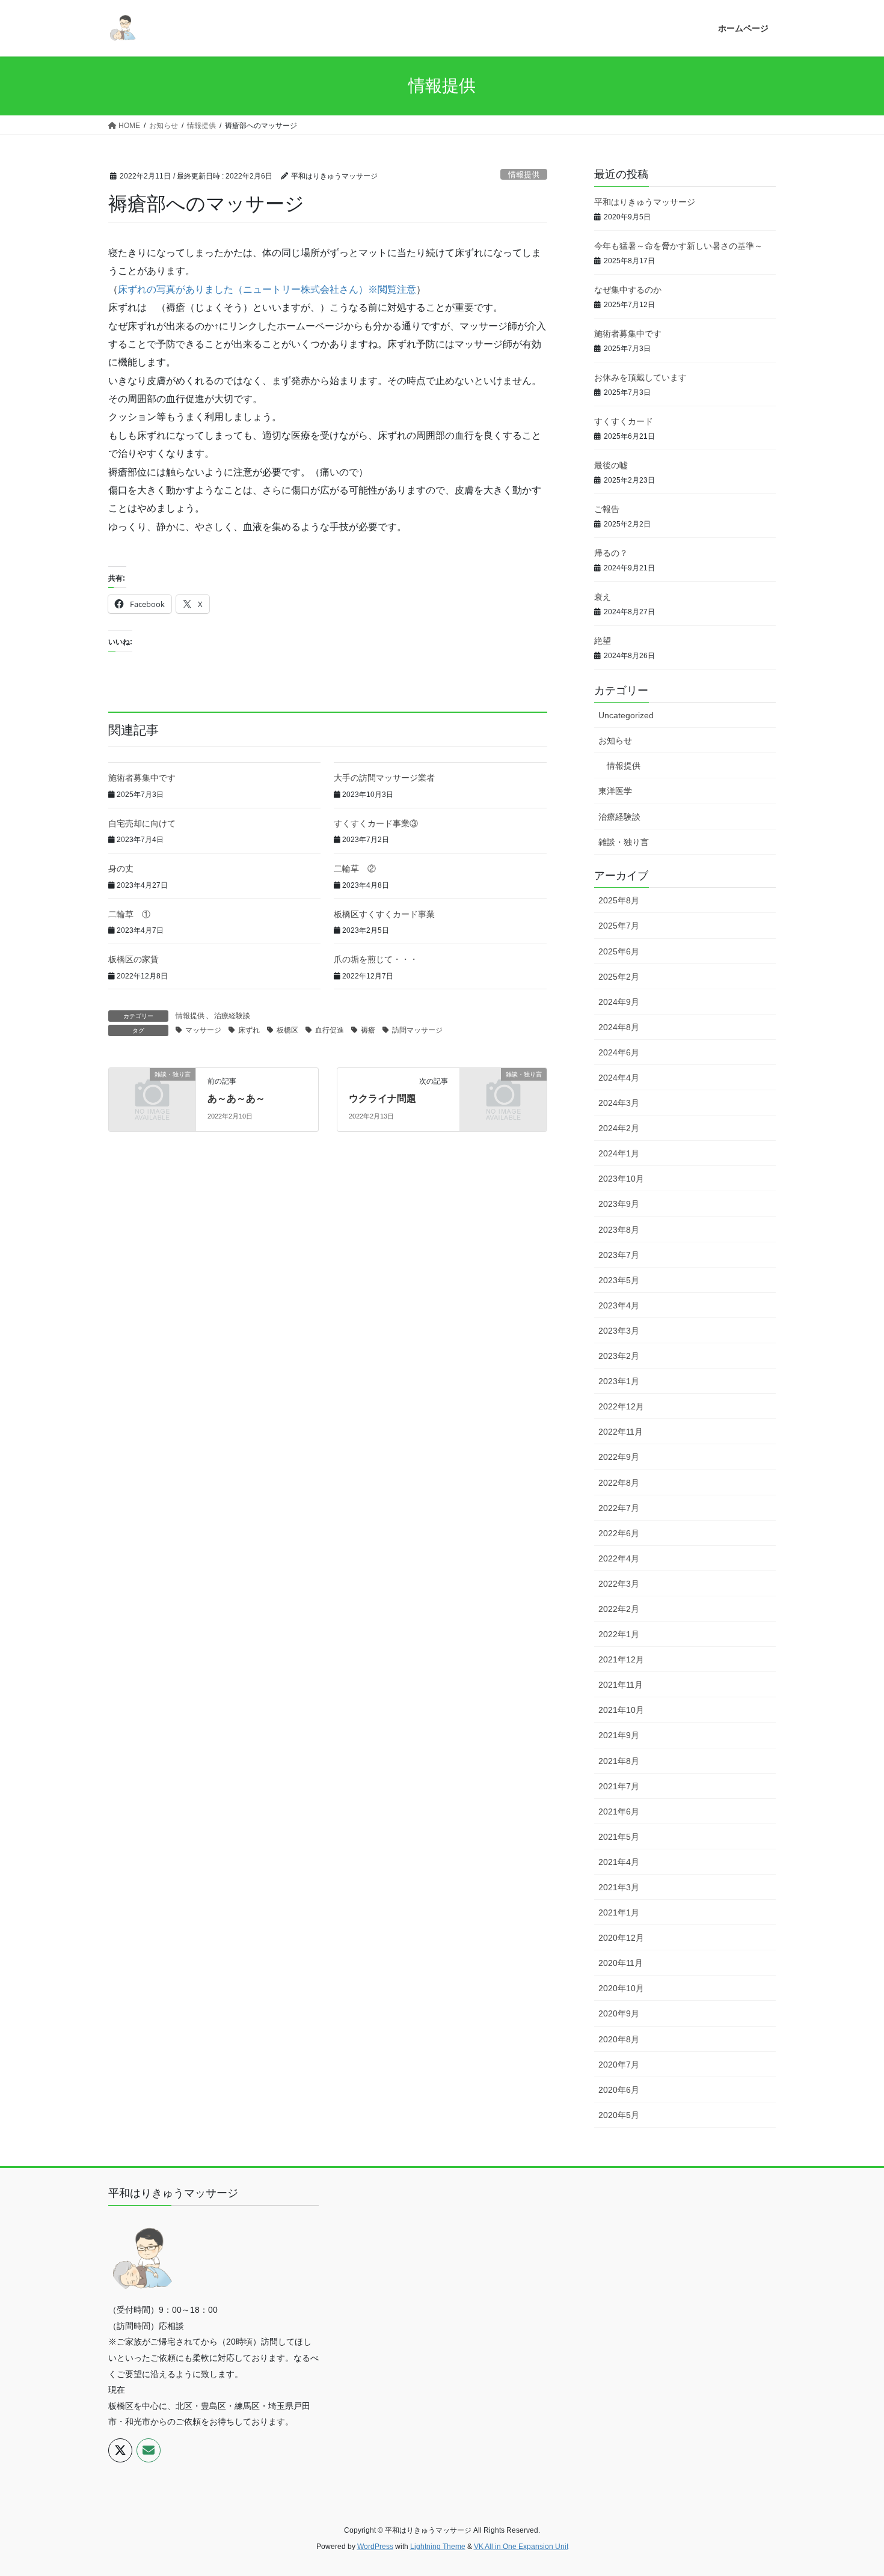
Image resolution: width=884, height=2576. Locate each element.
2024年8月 (619, 1027)
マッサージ (203, 1030)
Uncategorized (626, 715)
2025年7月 (619, 926)
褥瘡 (368, 1030)
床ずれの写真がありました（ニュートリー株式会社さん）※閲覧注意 (267, 289)
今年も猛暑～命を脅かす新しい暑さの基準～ (678, 246)
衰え (603, 597)
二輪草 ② (355, 868)
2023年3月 (619, 1331)
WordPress (375, 2547)
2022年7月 (619, 1508)
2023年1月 (619, 1381)
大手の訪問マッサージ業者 (384, 778)
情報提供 (524, 175)
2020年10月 (621, 1988)
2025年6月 (619, 951)
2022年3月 (619, 1584)
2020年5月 (619, 2115)
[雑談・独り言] (152, 1094)
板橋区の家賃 (134, 959)
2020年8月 (619, 2039)
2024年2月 (619, 1128)
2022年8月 (619, 1483)
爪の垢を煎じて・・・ (376, 959)
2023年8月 (619, 1230)
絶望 (603, 641)
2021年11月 (621, 1685)
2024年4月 (619, 1078)
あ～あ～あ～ (236, 1098)
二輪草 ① (129, 914)
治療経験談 (232, 1016)
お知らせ (615, 740)
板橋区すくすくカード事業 (384, 914)
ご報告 (607, 509)
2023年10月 (621, 1179)
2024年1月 (619, 1153)
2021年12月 (621, 1659)
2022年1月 (619, 1634)
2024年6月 (619, 1052)
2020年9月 (619, 2013)
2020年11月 (621, 1963)
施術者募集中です (142, 778)
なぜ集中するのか (628, 290)
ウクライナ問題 (382, 1098)
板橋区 (287, 1030)
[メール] (149, 2450)
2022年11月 (621, 1432)
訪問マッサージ (417, 1030)
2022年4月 (619, 1558)
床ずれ (249, 1030)
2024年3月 (619, 1103)
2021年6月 (619, 1811)
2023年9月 (619, 1204)
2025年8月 (619, 900)
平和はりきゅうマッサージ (645, 202)
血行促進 (330, 1030)
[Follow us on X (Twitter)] (120, 2450)
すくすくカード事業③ (376, 823)
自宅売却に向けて (142, 823)
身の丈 (121, 868)
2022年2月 (619, 1609)
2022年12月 (621, 1406)
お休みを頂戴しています (640, 377)
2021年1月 (619, 1912)
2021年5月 (619, 1837)
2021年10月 (621, 1710)
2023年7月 (619, 1255)
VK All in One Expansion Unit (521, 2547)
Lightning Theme (438, 2547)
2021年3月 (619, 1887)
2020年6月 (619, 2090)
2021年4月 (619, 1862)
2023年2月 (619, 1356)
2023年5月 (619, 1280)
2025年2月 (619, 977)
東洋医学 (615, 791)
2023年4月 (619, 1305)
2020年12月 (621, 1938)
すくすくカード (624, 421)
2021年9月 (619, 1735)
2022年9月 (619, 1457)
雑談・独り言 (624, 842)
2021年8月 (619, 1761)
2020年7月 (619, 2065)
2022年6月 (619, 1533)
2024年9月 (619, 1002)
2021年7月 (619, 1786)
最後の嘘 (611, 465)
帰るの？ (611, 553)
